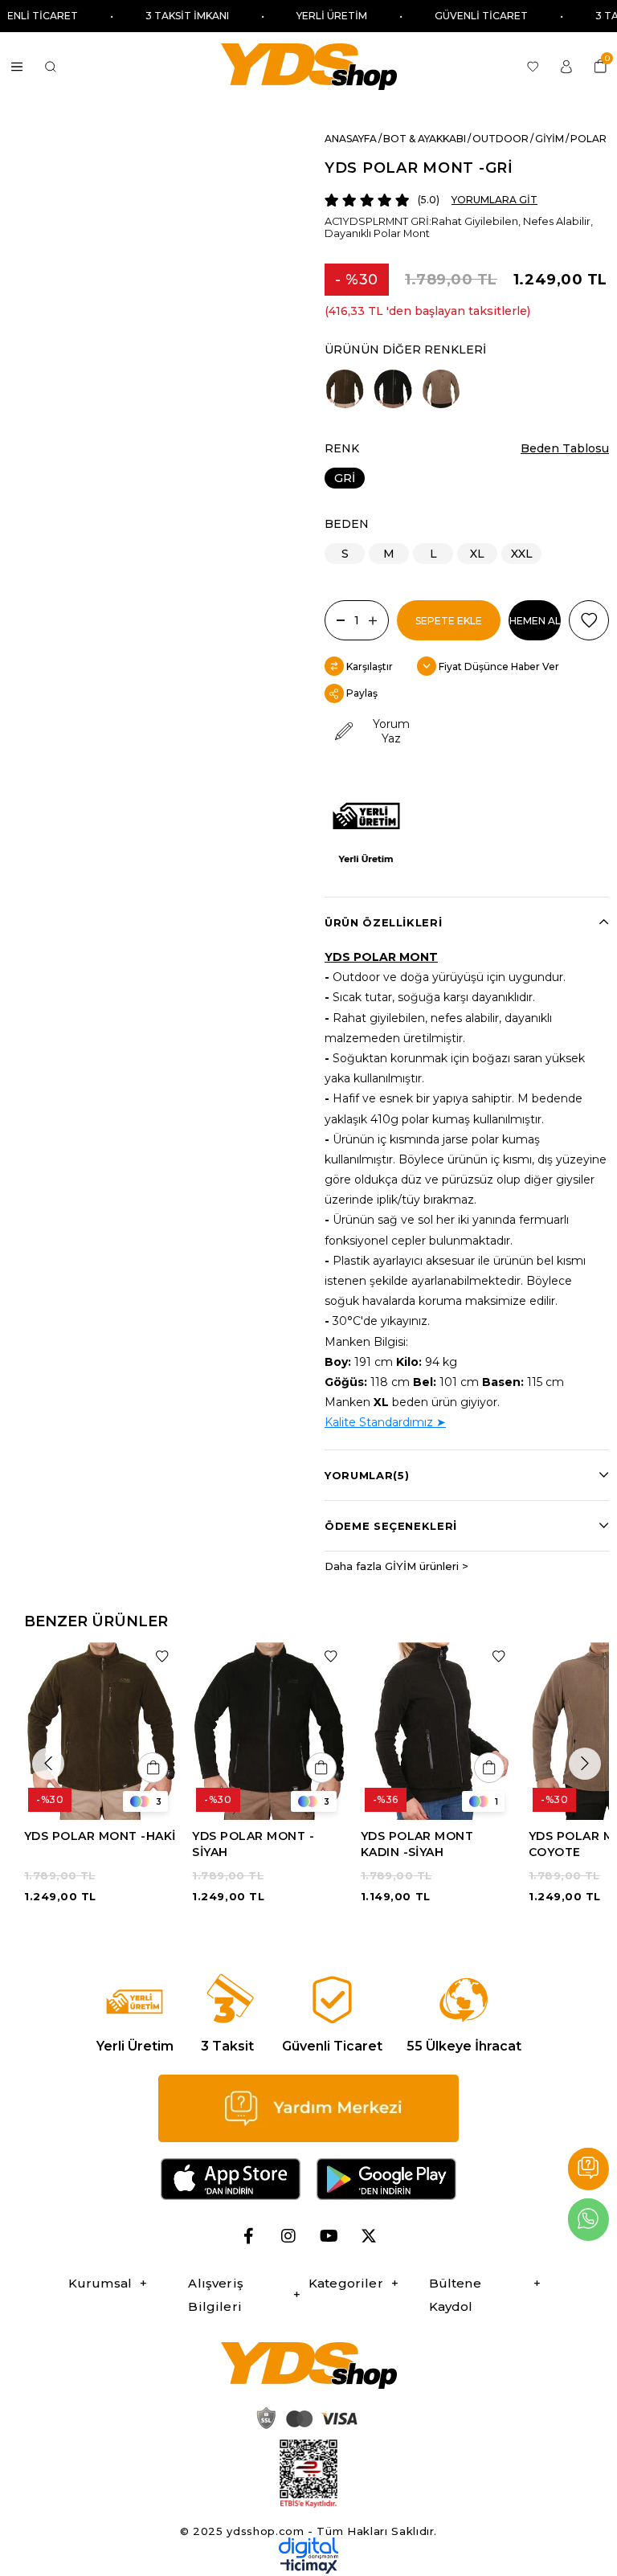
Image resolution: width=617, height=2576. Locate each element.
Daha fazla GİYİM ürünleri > (396, 1566)
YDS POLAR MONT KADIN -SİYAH (417, 1844)
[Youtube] (329, 2236)
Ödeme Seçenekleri (391, 1526)
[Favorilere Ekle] (589, 620)
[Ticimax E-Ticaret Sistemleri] (309, 2570)
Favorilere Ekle (162, 1656)
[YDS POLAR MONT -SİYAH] (393, 389)
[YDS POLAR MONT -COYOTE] (441, 389)
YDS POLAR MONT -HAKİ (100, 1836)
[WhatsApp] (588, 2220)
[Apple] (231, 2179)
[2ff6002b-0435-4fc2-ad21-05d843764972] (304, 2418)
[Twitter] (369, 2236)
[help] (308, 2108)
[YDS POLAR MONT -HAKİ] (345, 389)
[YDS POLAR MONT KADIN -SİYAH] (437, 1732)
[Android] (386, 2179)
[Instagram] (288, 2236)
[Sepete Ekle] (153, 1768)
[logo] (308, 2365)
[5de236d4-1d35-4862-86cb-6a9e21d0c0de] (308, 2548)
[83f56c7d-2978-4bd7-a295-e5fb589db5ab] (308, 2474)
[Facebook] (248, 2236)
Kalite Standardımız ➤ (385, 1422)
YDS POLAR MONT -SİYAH (253, 1844)
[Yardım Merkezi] (588, 2169)
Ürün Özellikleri (383, 922)
